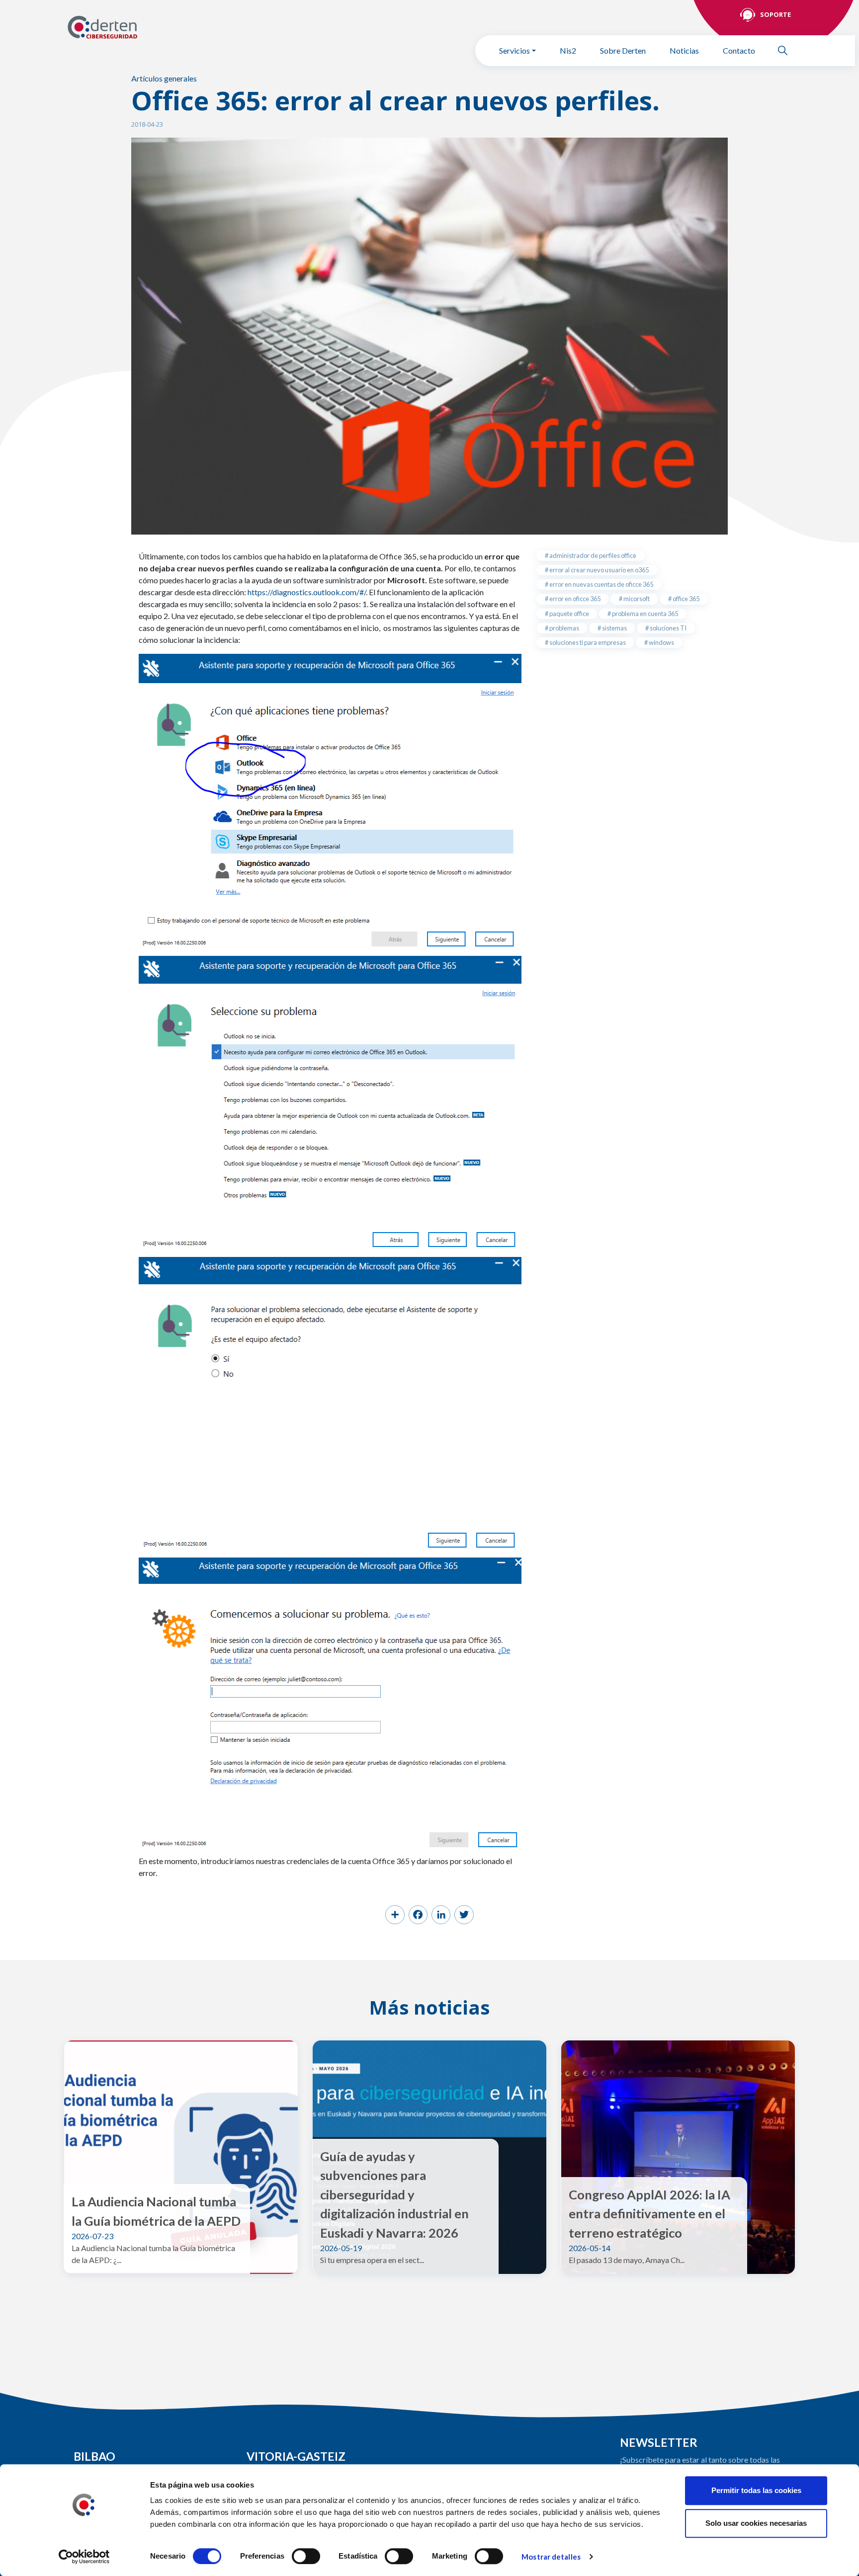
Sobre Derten (623, 50)
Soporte (775, 14)
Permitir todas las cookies (756, 2490)
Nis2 (568, 50)
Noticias (684, 50)
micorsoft (636, 599)
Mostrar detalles (551, 2557)
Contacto (739, 50)
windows (661, 642)
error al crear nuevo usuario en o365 (599, 570)
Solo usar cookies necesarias (756, 2523)
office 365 (686, 599)
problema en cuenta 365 (644, 614)
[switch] (306, 2556)
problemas (564, 628)
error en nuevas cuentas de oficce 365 (601, 584)
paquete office (569, 614)
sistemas (614, 628)
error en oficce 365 (574, 599)
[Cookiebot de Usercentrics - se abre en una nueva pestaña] (84, 2557)
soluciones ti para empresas (587, 642)
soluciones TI (668, 628)
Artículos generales (164, 78)
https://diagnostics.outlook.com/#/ (307, 592)
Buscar (787, 50)
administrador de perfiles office (592, 555)
